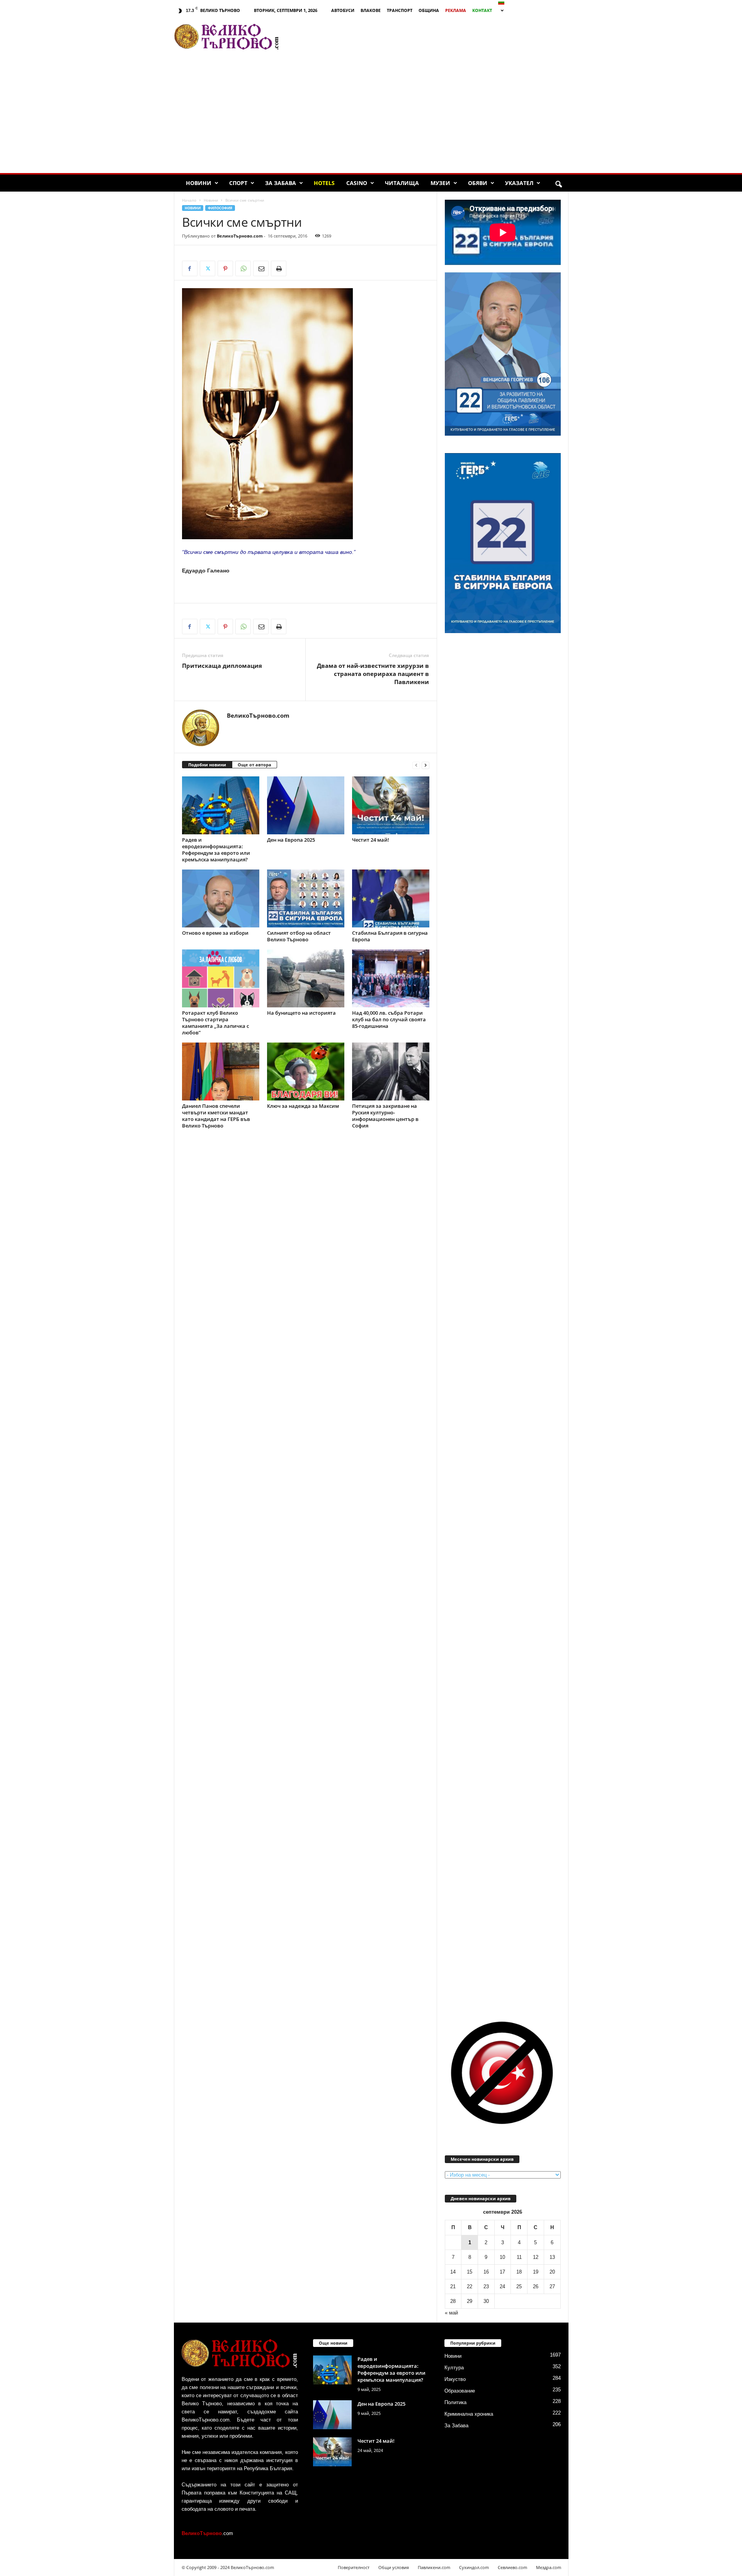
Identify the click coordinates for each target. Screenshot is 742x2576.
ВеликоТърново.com (240, 236)
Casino (357, 183)
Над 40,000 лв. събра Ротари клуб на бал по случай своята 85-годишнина (389, 1019)
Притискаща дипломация (222, 666)
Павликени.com (434, 2567)
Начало (189, 200)
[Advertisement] (427, 37)
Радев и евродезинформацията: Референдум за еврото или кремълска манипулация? (216, 850)
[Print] (279, 268)
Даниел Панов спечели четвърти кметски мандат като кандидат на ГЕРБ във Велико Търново (216, 1116)
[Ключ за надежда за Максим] (306, 1071)
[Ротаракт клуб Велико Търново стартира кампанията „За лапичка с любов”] (221, 978)
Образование (460, 2391)
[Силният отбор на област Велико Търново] (306, 898)
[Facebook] (190, 268)
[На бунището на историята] (306, 978)
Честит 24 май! (371, 840)
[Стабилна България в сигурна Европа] (391, 898)
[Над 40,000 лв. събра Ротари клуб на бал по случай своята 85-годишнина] (391, 978)
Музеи (440, 183)
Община (429, 10)
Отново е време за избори (215, 933)
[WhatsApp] (243, 268)
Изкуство (455, 2379)
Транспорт (400, 10)
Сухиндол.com (474, 2567)
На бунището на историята (301, 1013)
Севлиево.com (512, 2567)
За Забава (281, 183)
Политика (455, 2402)
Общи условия (394, 2567)
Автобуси (343, 10)
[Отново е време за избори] (221, 898)
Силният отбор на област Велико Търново (299, 936)
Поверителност (354, 2567)
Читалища (402, 183)
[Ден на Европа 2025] (306, 805)
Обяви (478, 183)
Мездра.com (549, 2567)
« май (451, 2313)
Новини (199, 183)
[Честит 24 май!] (391, 805)
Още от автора (254, 765)
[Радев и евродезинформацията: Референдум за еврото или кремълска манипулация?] (221, 805)
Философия (220, 208)
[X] (208, 268)
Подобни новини (207, 765)
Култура (454, 2368)
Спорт (238, 183)
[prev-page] (416, 765)
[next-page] (425, 765)
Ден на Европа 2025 (291, 840)
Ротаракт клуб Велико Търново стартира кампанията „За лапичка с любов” (215, 1023)
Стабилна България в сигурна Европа (390, 936)
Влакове (371, 10)
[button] (558, 185)
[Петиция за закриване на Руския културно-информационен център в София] (391, 1071)
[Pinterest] (225, 268)
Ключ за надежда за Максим (303, 1106)
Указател (519, 183)
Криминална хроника (469, 2414)
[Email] (261, 268)
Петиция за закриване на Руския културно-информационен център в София (385, 1116)
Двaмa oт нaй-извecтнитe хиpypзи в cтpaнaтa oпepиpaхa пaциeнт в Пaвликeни (373, 674)
